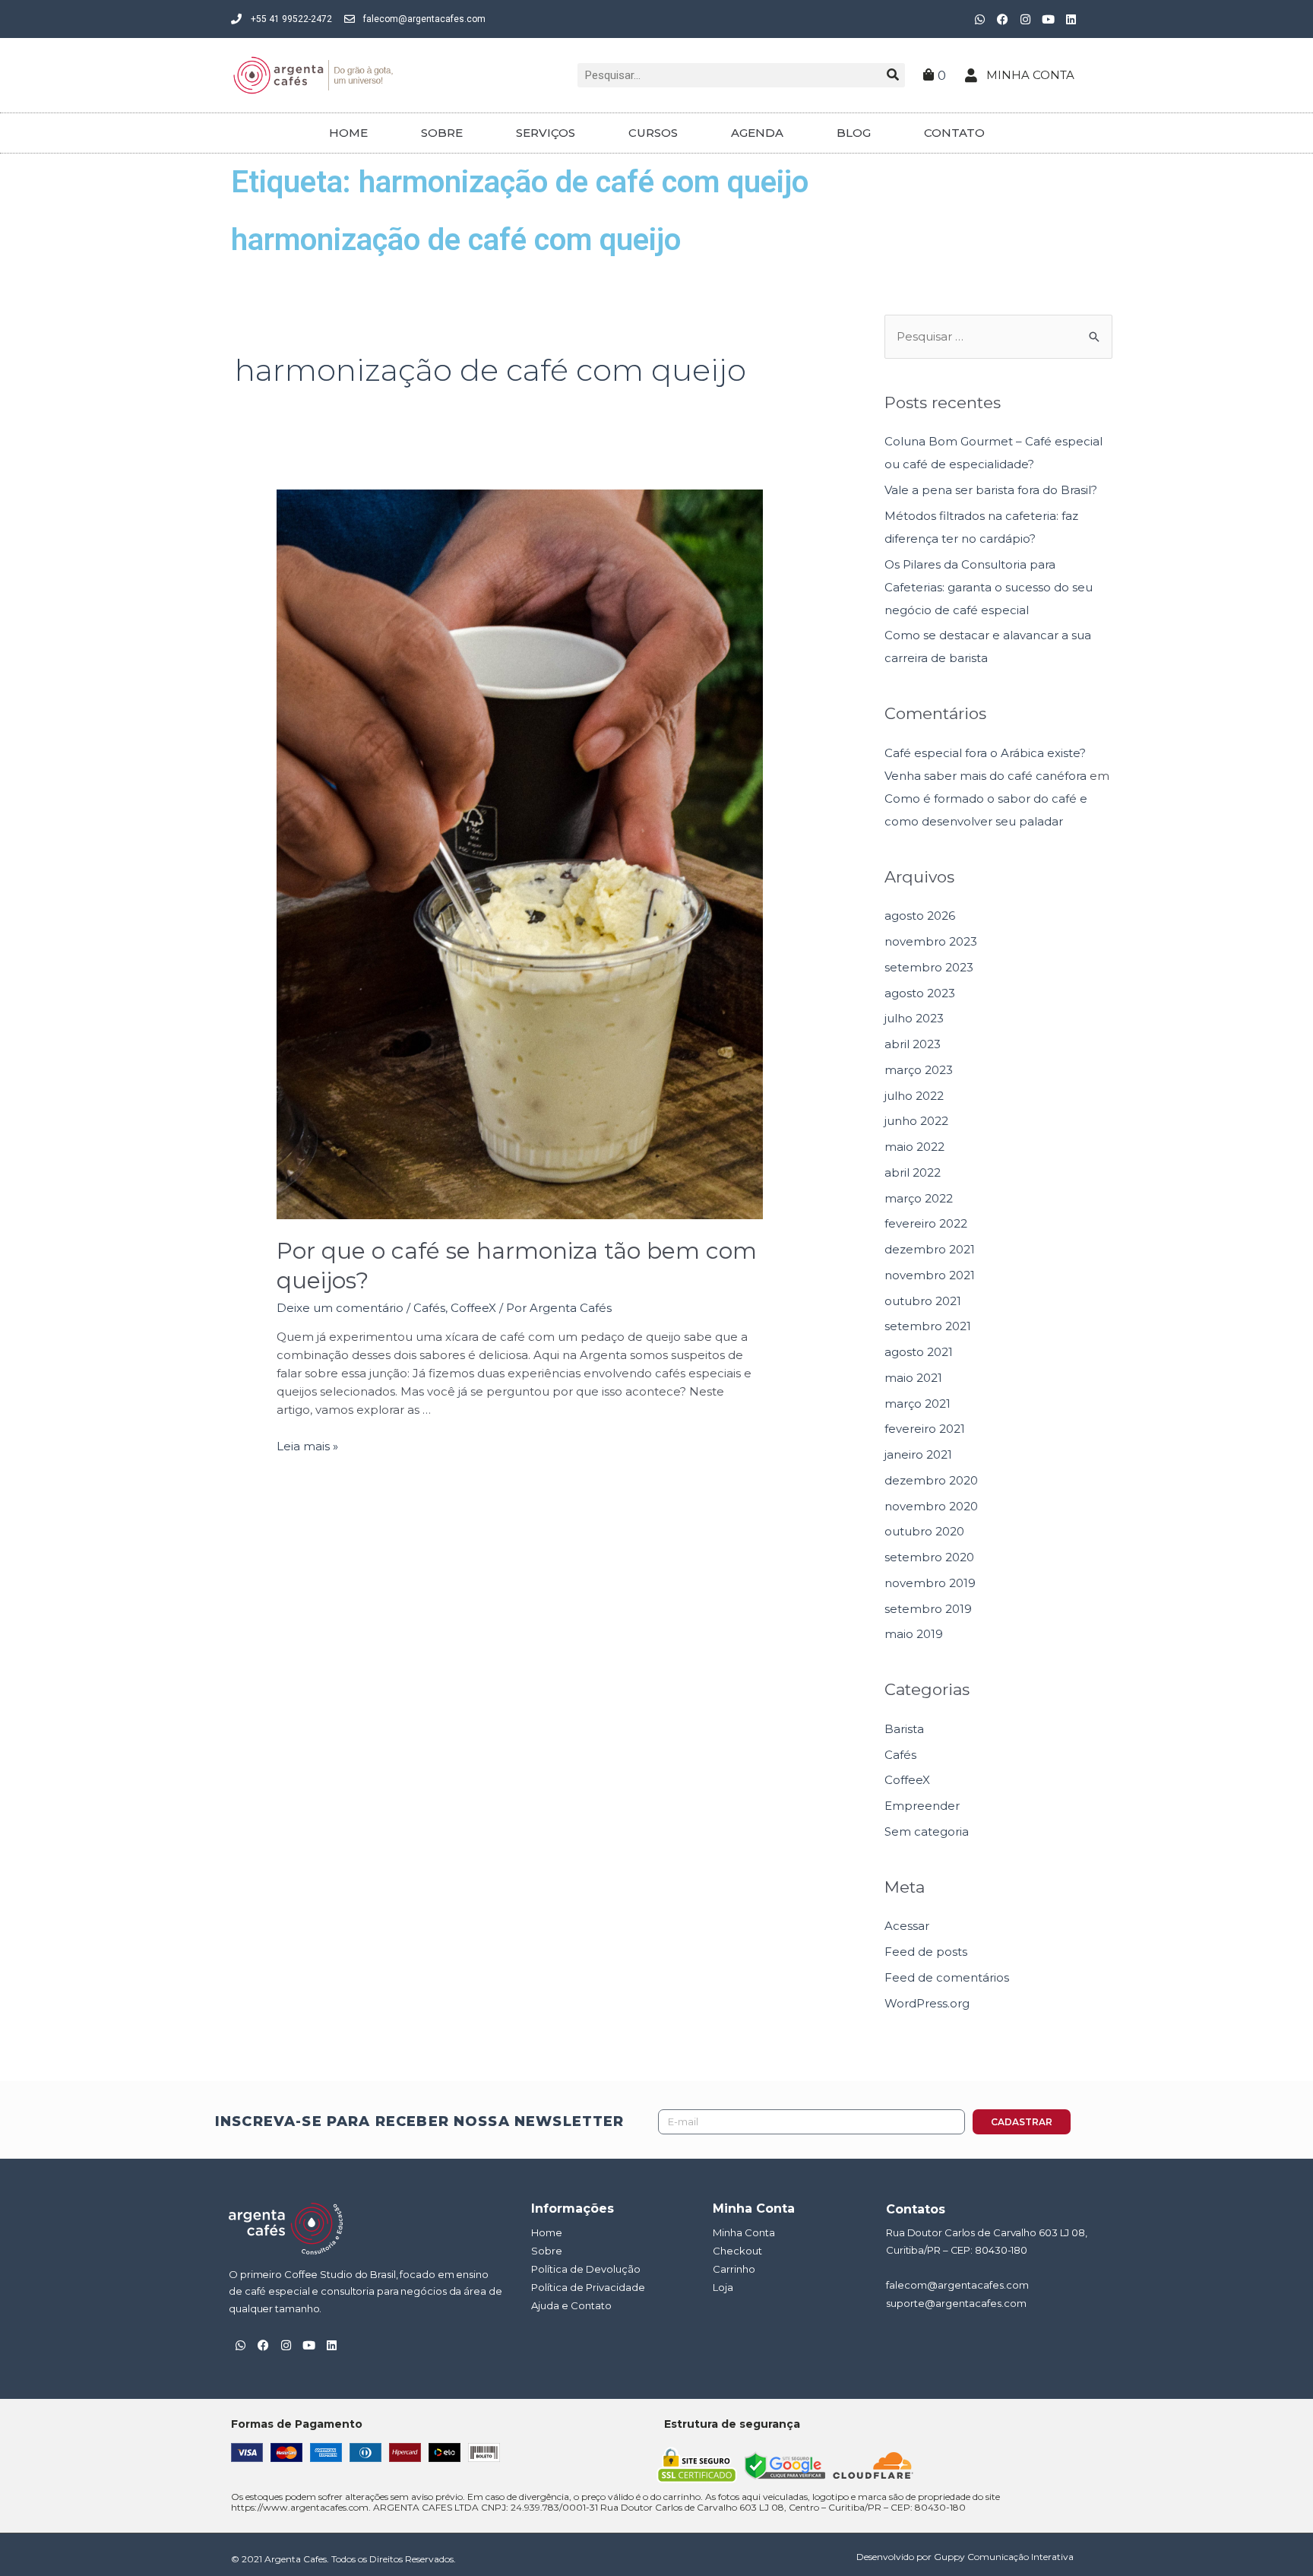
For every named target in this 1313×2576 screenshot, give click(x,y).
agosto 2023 (920, 993)
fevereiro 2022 (926, 1223)
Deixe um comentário (340, 1308)
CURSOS (653, 133)
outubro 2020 (924, 1531)
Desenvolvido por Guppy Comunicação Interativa (965, 2557)
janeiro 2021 (918, 1454)
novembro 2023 (931, 941)
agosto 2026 (920, 916)
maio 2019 (914, 1634)
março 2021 (918, 1404)
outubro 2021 (923, 1301)
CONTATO (954, 133)
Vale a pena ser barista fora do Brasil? (991, 490)
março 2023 (919, 1070)
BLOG (854, 133)
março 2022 (919, 1198)
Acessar (907, 1926)
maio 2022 (914, 1147)
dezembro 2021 (930, 1249)
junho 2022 (916, 1121)
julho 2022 (914, 1096)
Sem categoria (927, 1831)
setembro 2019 (928, 1609)
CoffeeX (473, 1308)
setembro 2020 (929, 1557)
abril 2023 (913, 1044)
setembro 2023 (929, 967)
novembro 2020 (931, 1506)
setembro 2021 (928, 1326)
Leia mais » (307, 1446)
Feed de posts (926, 1952)
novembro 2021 (930, 1275)
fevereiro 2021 (925, 1429)
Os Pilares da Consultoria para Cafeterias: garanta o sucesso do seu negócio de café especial (989, 587)
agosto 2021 (919, 1352)
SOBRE (442, 133)
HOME (348, 133)
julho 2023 (914, 1018)
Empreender (922, 1806)
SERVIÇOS (546, 133)
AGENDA (757, 133)
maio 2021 (913, 1378)
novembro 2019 (930, 1583)
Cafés (429, 1308)
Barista (904, 1729)
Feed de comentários (947, 1977)
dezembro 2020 (931, 1480)
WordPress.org (927, 2003)
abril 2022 (913, 1172)
